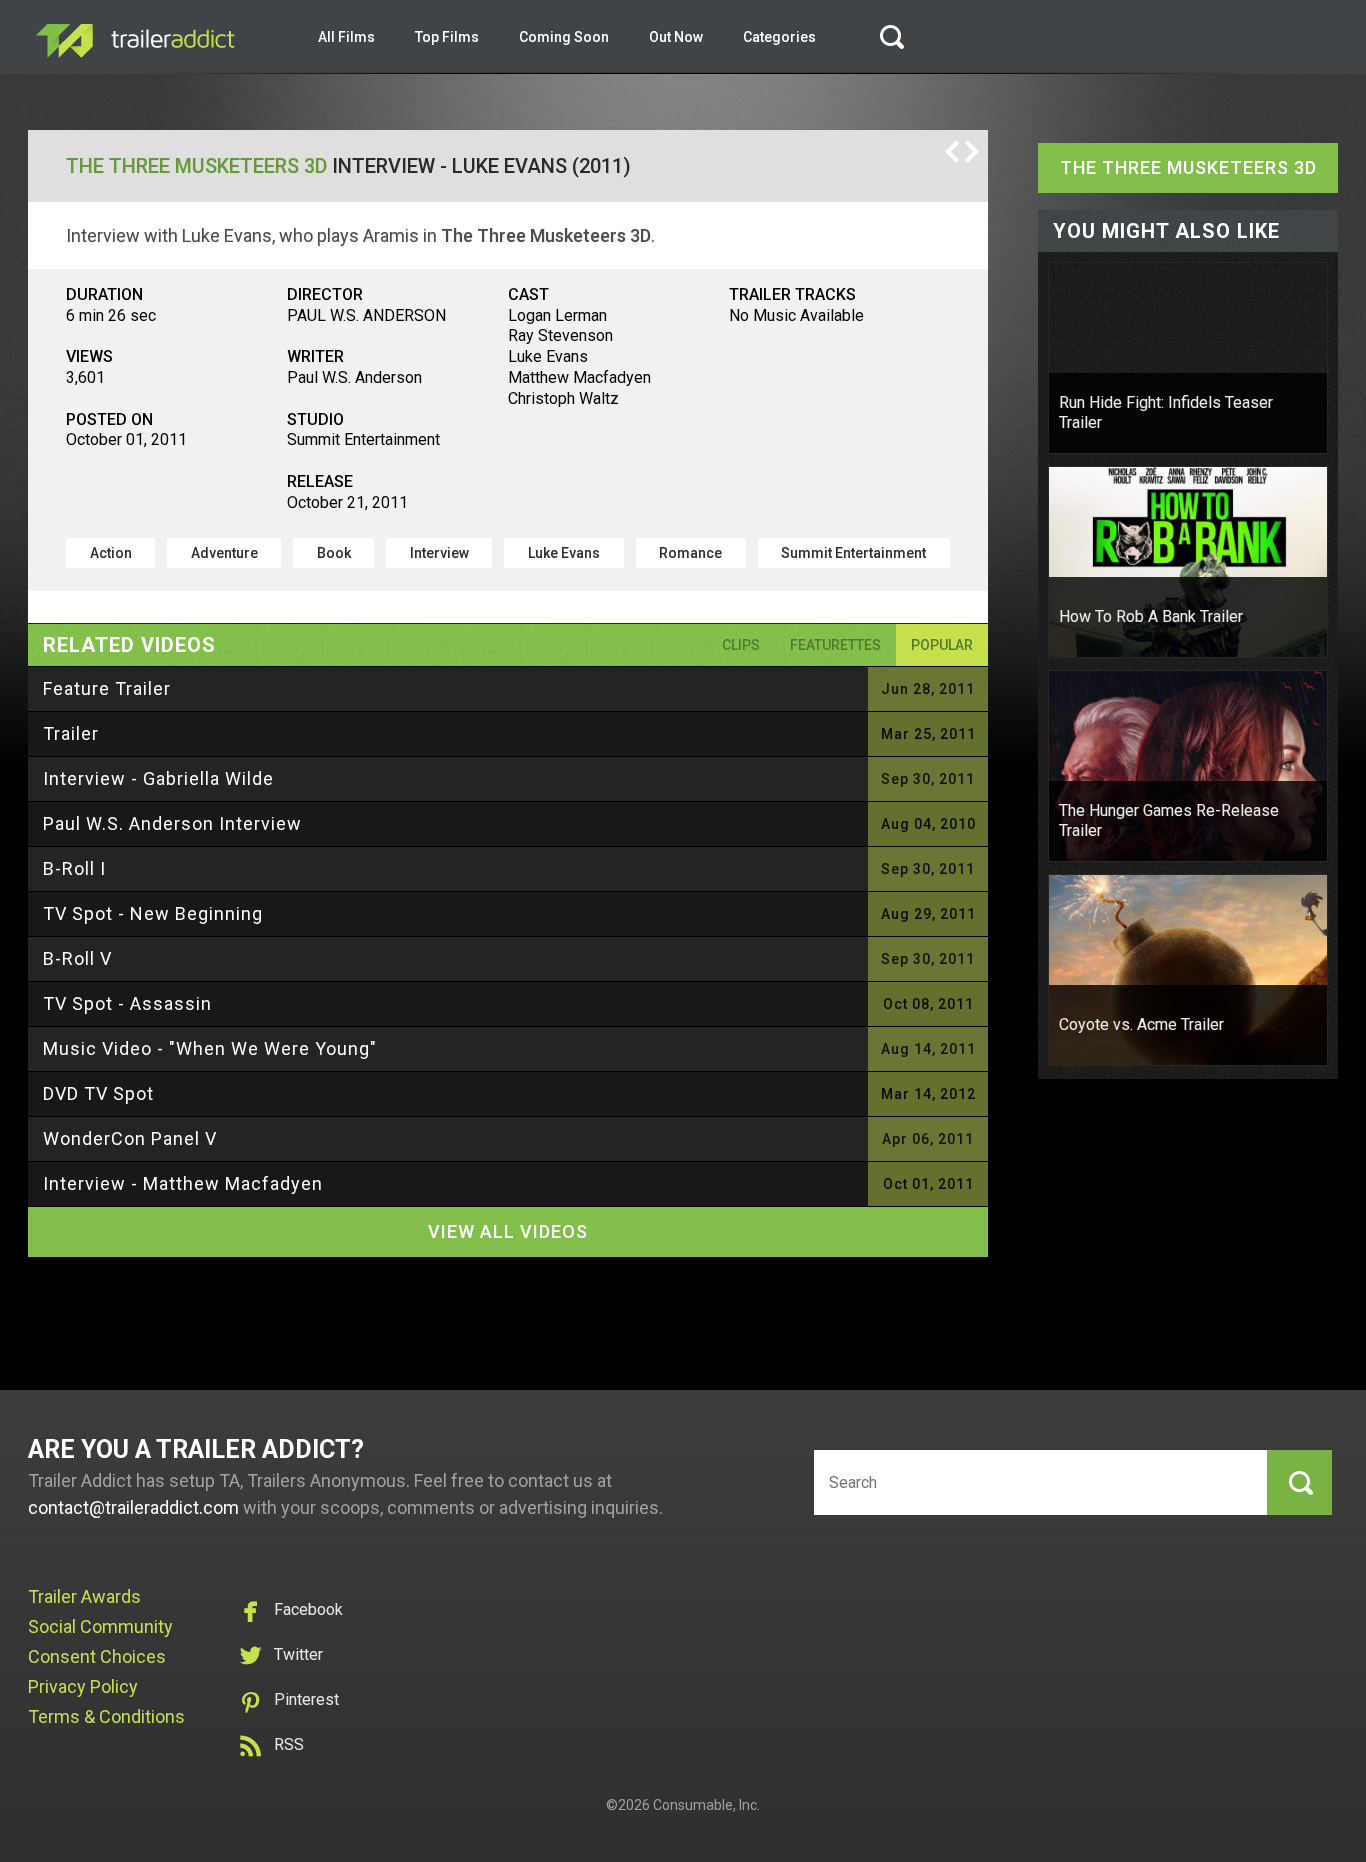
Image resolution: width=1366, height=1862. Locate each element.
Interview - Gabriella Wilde (158, 778)
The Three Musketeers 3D (196, 166)
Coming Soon (564, 37)
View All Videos (508, 1231)
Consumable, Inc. (706, 1805)
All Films (346, 37)
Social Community (100, 1626)
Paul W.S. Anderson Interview (172, 823)
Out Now (676, 37)
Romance (690, 553)
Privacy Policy (83, 1686)
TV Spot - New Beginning (153, 913)
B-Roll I (74, 868)
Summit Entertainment (853, 553)
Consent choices (97, 1656)
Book (334, 553)
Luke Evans (564, 553)
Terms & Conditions (106, 1716)
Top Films (447, 37)
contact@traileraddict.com (133, 1507)
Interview (439, 553)
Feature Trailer (107, 688)
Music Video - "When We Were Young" (210, 1048)
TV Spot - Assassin (127, 1003)
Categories (779, 37)
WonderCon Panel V (130, 1138)
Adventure (224, 553)
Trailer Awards (84, 1596)
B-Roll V (77, 958)
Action (111, 553)
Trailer (71, 733)
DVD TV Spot (98, 1093)
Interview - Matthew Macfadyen (183, 1183)
